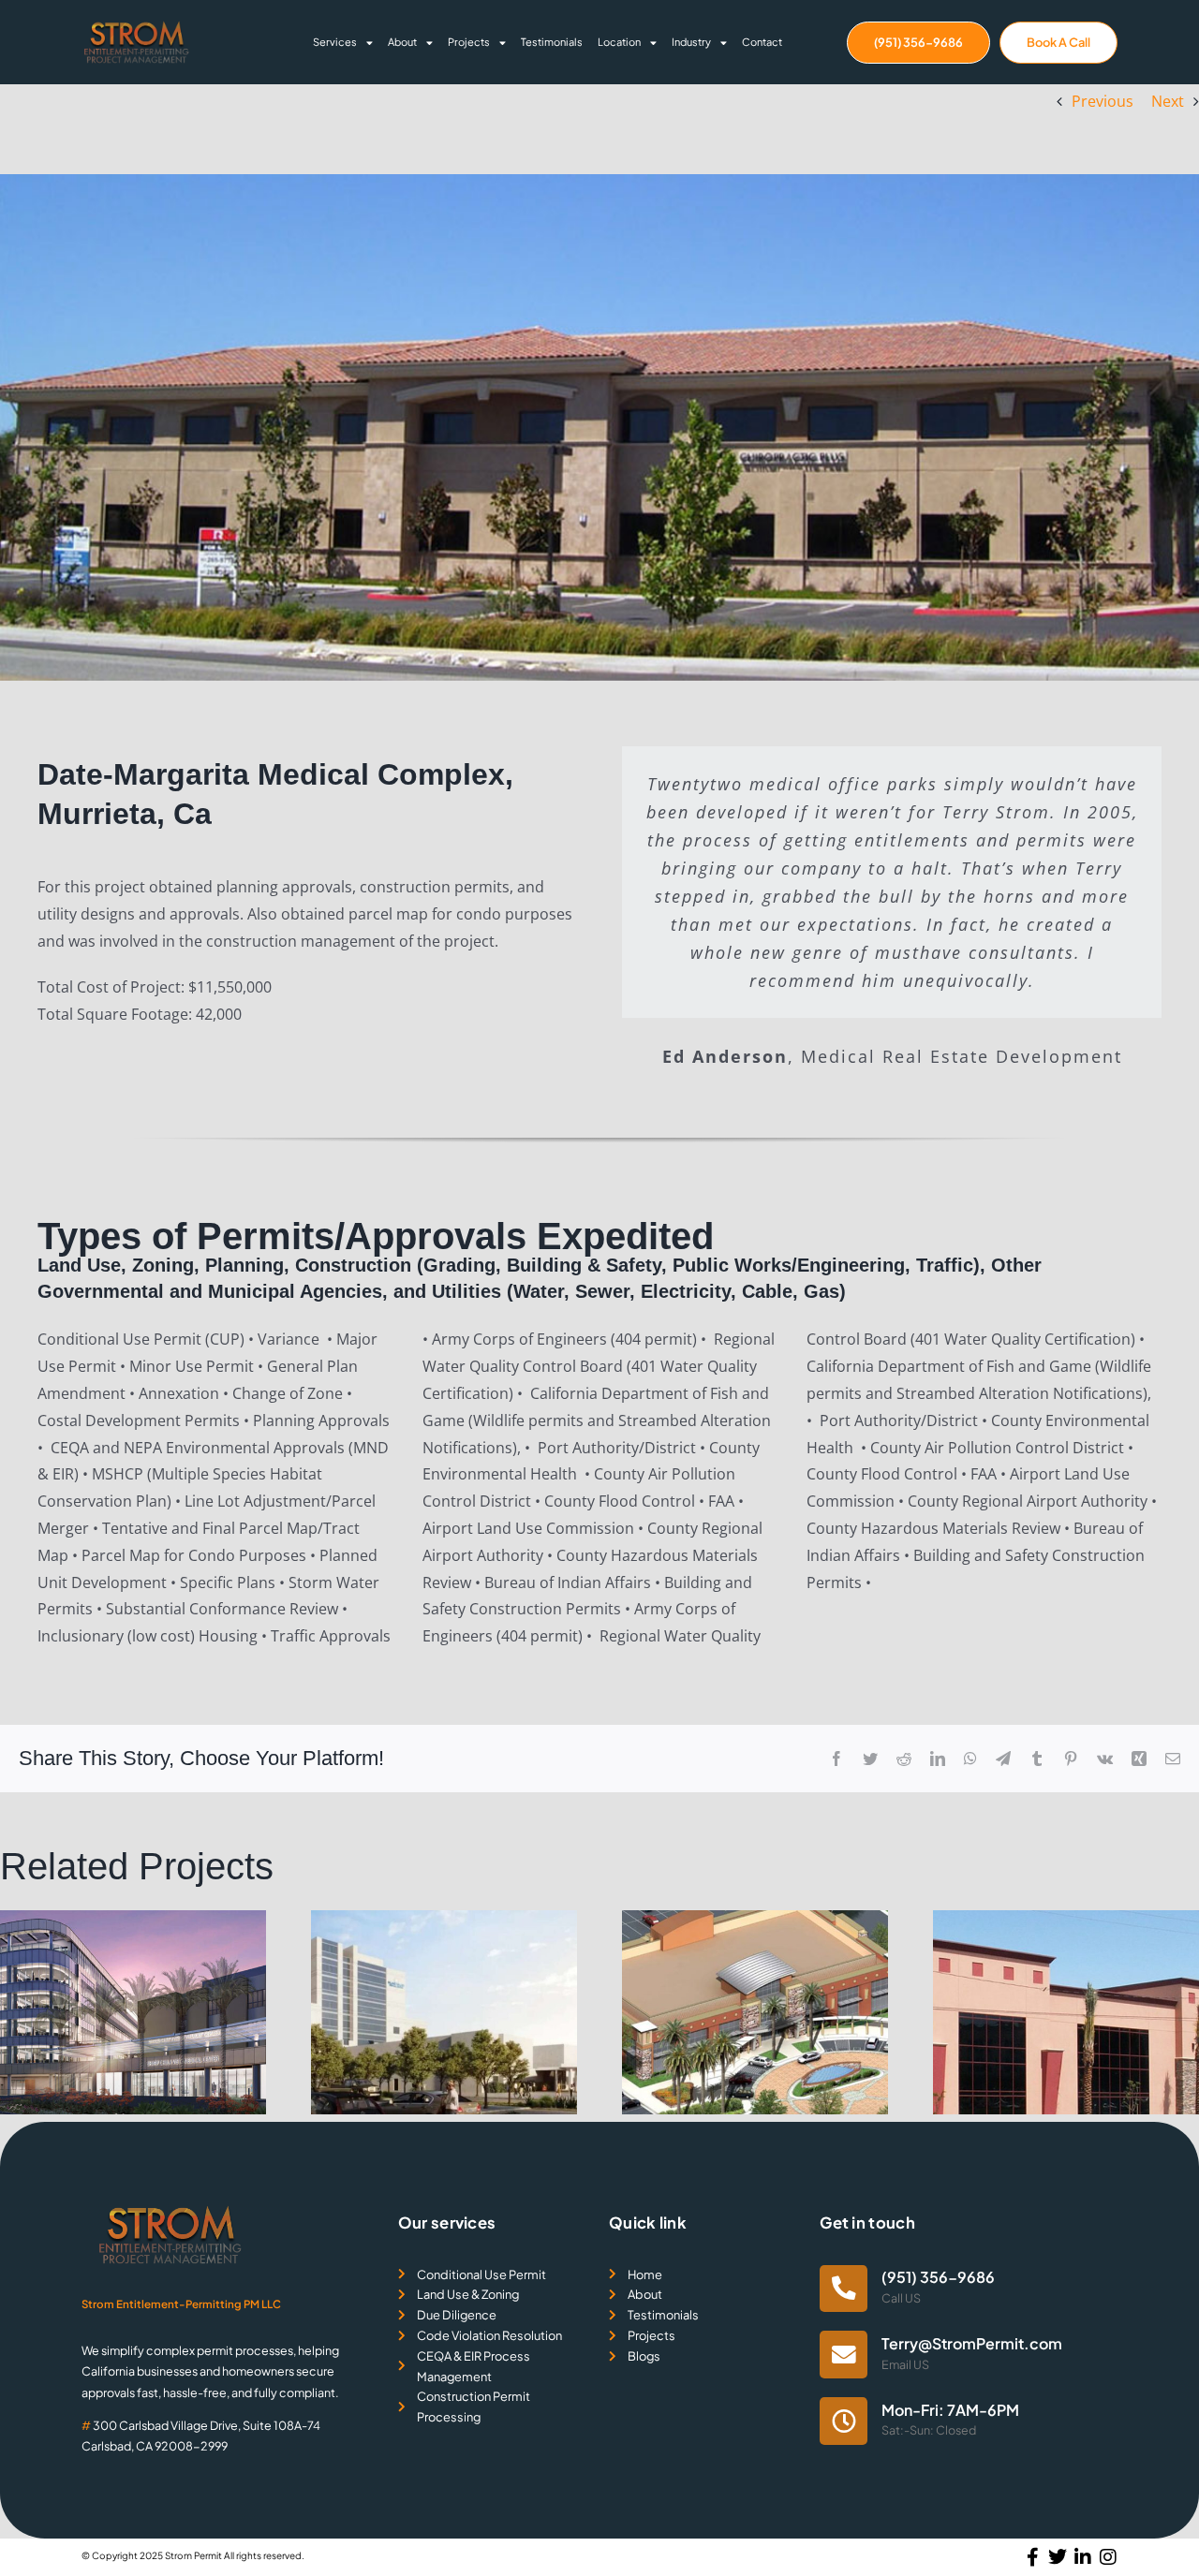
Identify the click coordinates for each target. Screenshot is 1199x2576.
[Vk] (1105, 1759)
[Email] (1173, 1759)
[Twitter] (870, 1759)
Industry (691, 42)
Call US (901, 2298)
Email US (905, 2364)
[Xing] (1139, 1759)
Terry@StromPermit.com (972, 2343)
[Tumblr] (1037, 1759)
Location (619, 42)
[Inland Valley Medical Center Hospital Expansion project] (444, 1921)
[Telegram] (1003, 1759)
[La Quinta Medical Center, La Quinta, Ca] (755, 1921)
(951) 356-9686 (938, 2277)
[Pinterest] (1071, 1759)
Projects (469, 42)
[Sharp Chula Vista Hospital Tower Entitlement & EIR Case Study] (133, 1921)
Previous (1103, 101)
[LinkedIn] (938, 1759)
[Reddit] (904, 1759)
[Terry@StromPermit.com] (844, 2355)
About (402, 42)
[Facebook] (836, 1759)
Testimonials (552, 42)
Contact (762, 42)
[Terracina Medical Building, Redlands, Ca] (1066, 1921)
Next (1168, 101)
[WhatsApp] (970, 1759)
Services (335, 42)
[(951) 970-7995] (844, 2289)
